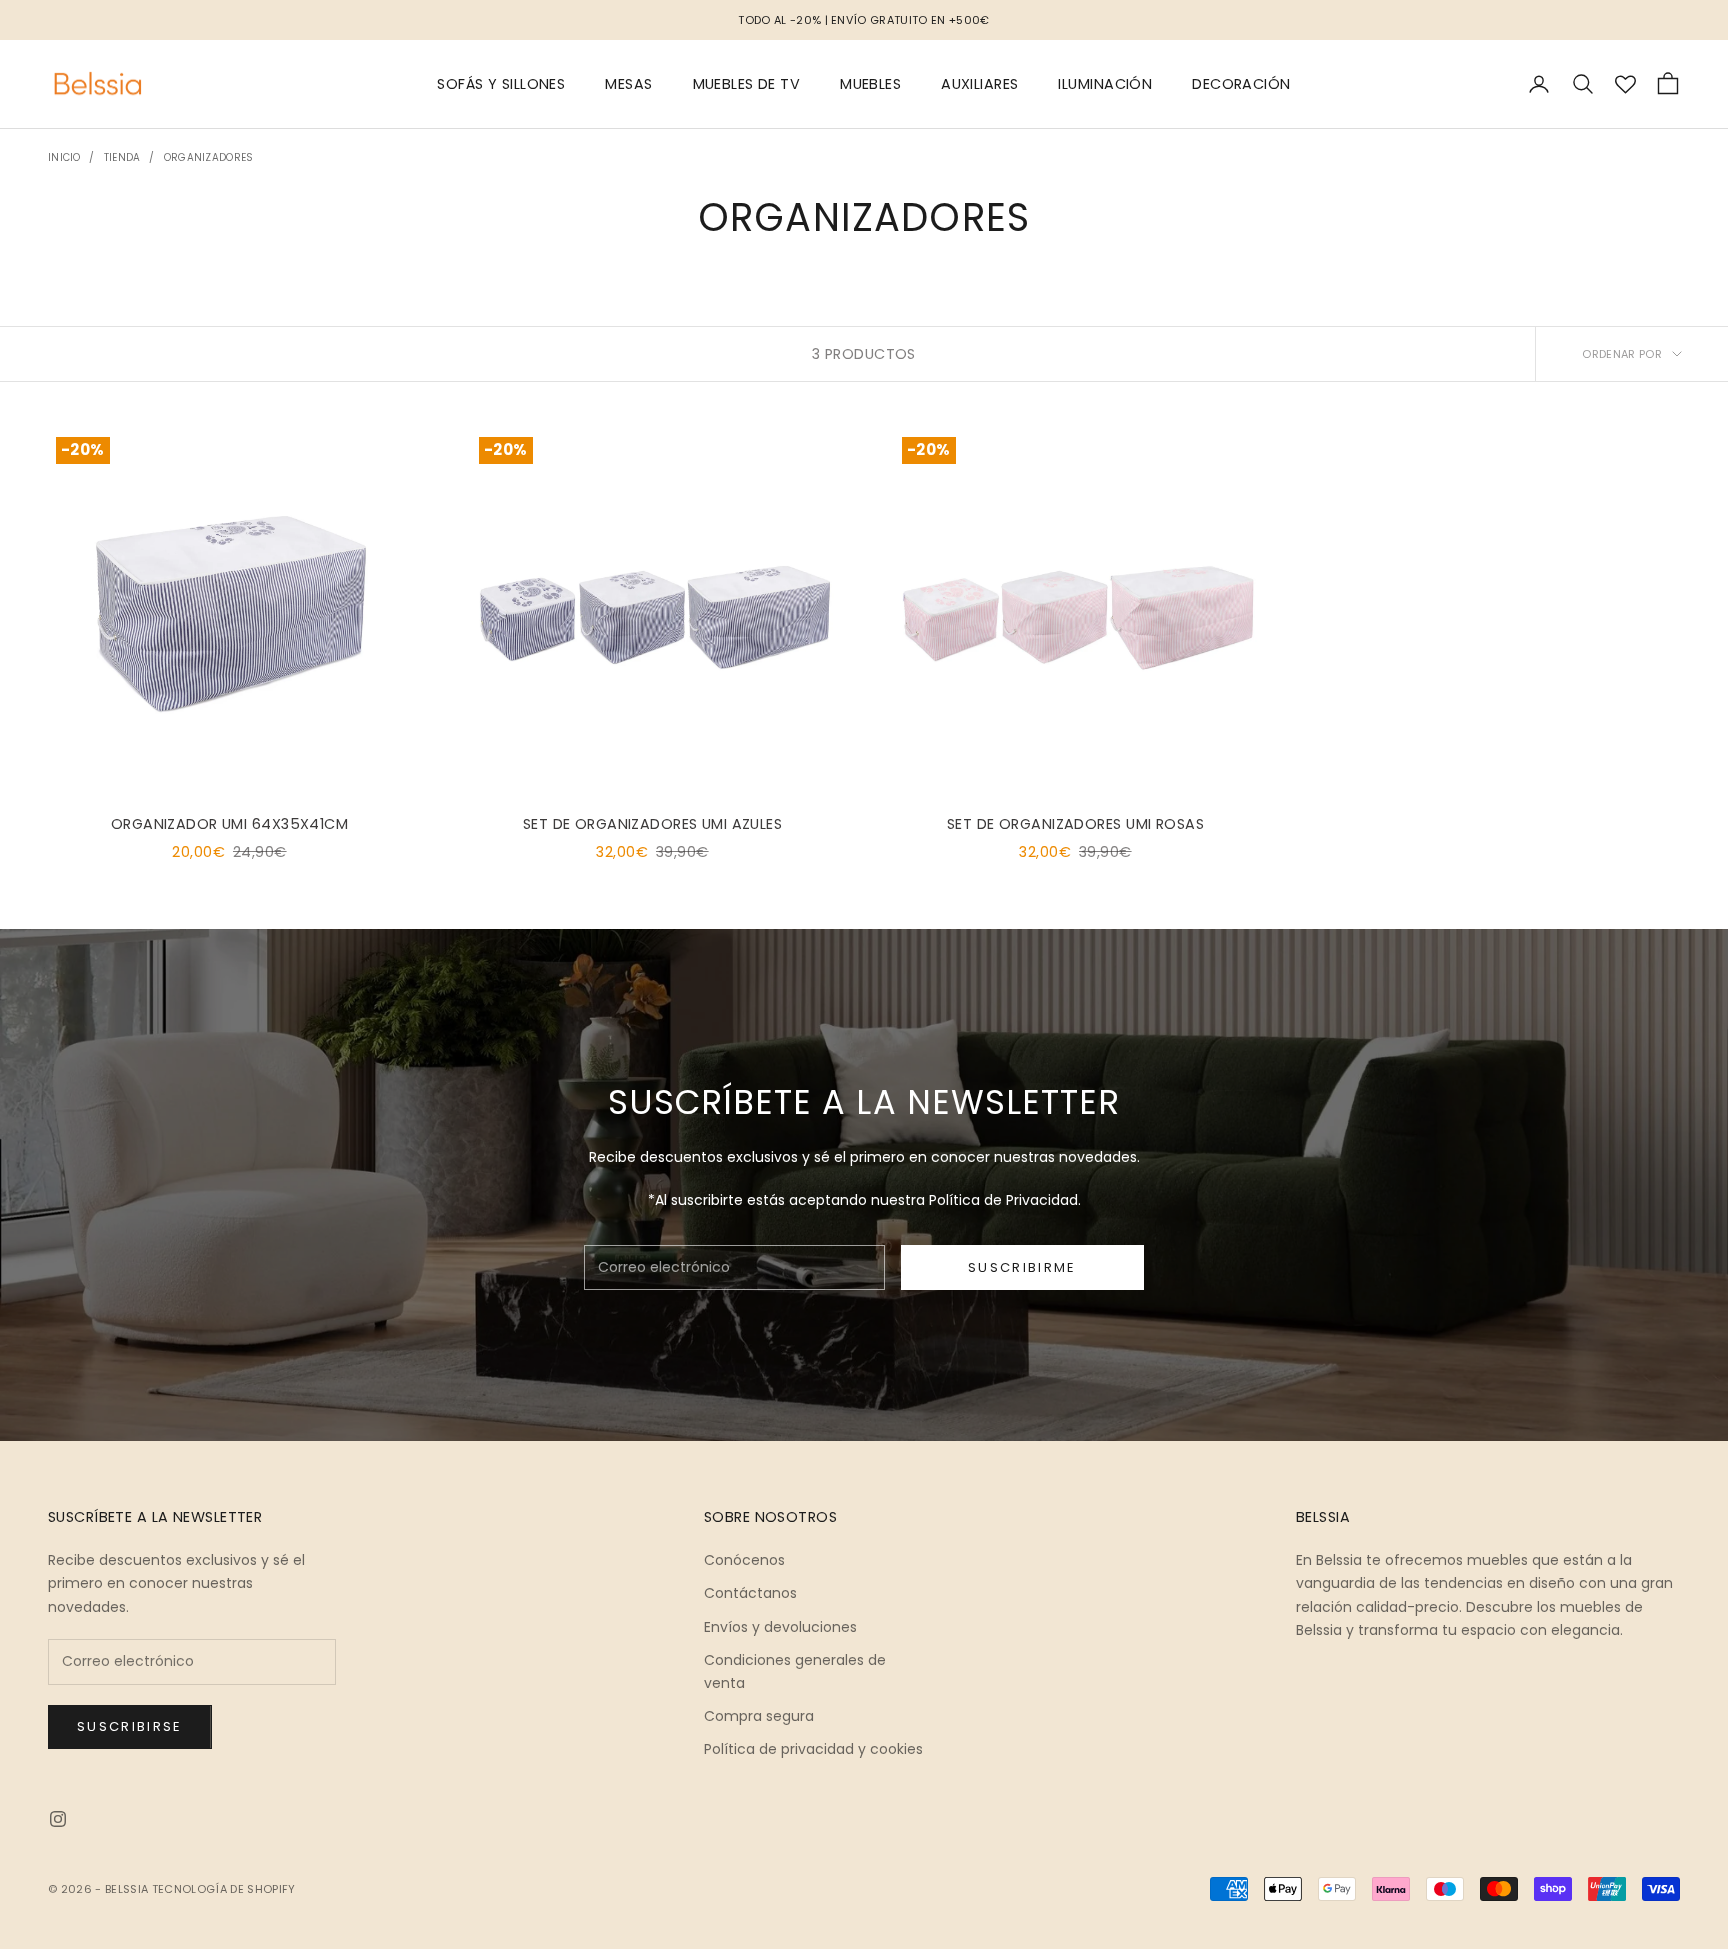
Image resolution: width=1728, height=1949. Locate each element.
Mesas (628, 84)
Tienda (122, 157)
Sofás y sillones (501, 84)
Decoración (1241, 84)
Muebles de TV (747, 84)
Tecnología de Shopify (224, 1889)
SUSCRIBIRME (1022, 1267)
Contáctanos (750, 1593)
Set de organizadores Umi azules (652, 824)
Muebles (870, 84)
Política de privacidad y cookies (813, 1749)
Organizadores (209, 157)
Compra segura (759, 1716)
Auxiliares (979, 84)
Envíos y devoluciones (780, 1627)
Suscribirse (130, 1726)
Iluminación (1105, 84)
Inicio (64, 157)
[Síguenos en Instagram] (58, 1819)
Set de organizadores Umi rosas (1075, 824)
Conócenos (744, 1560)
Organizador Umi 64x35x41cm (229, 824)
